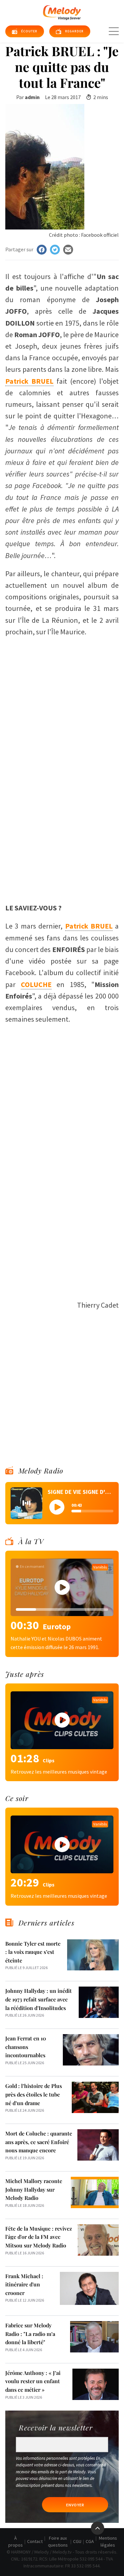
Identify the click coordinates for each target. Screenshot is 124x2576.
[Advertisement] (62, 813)
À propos (16, 2541)
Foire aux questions (58, 2541)
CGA (90, 2541)
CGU (77, 2541)
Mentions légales (108, 2541)
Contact (35, 2541)
